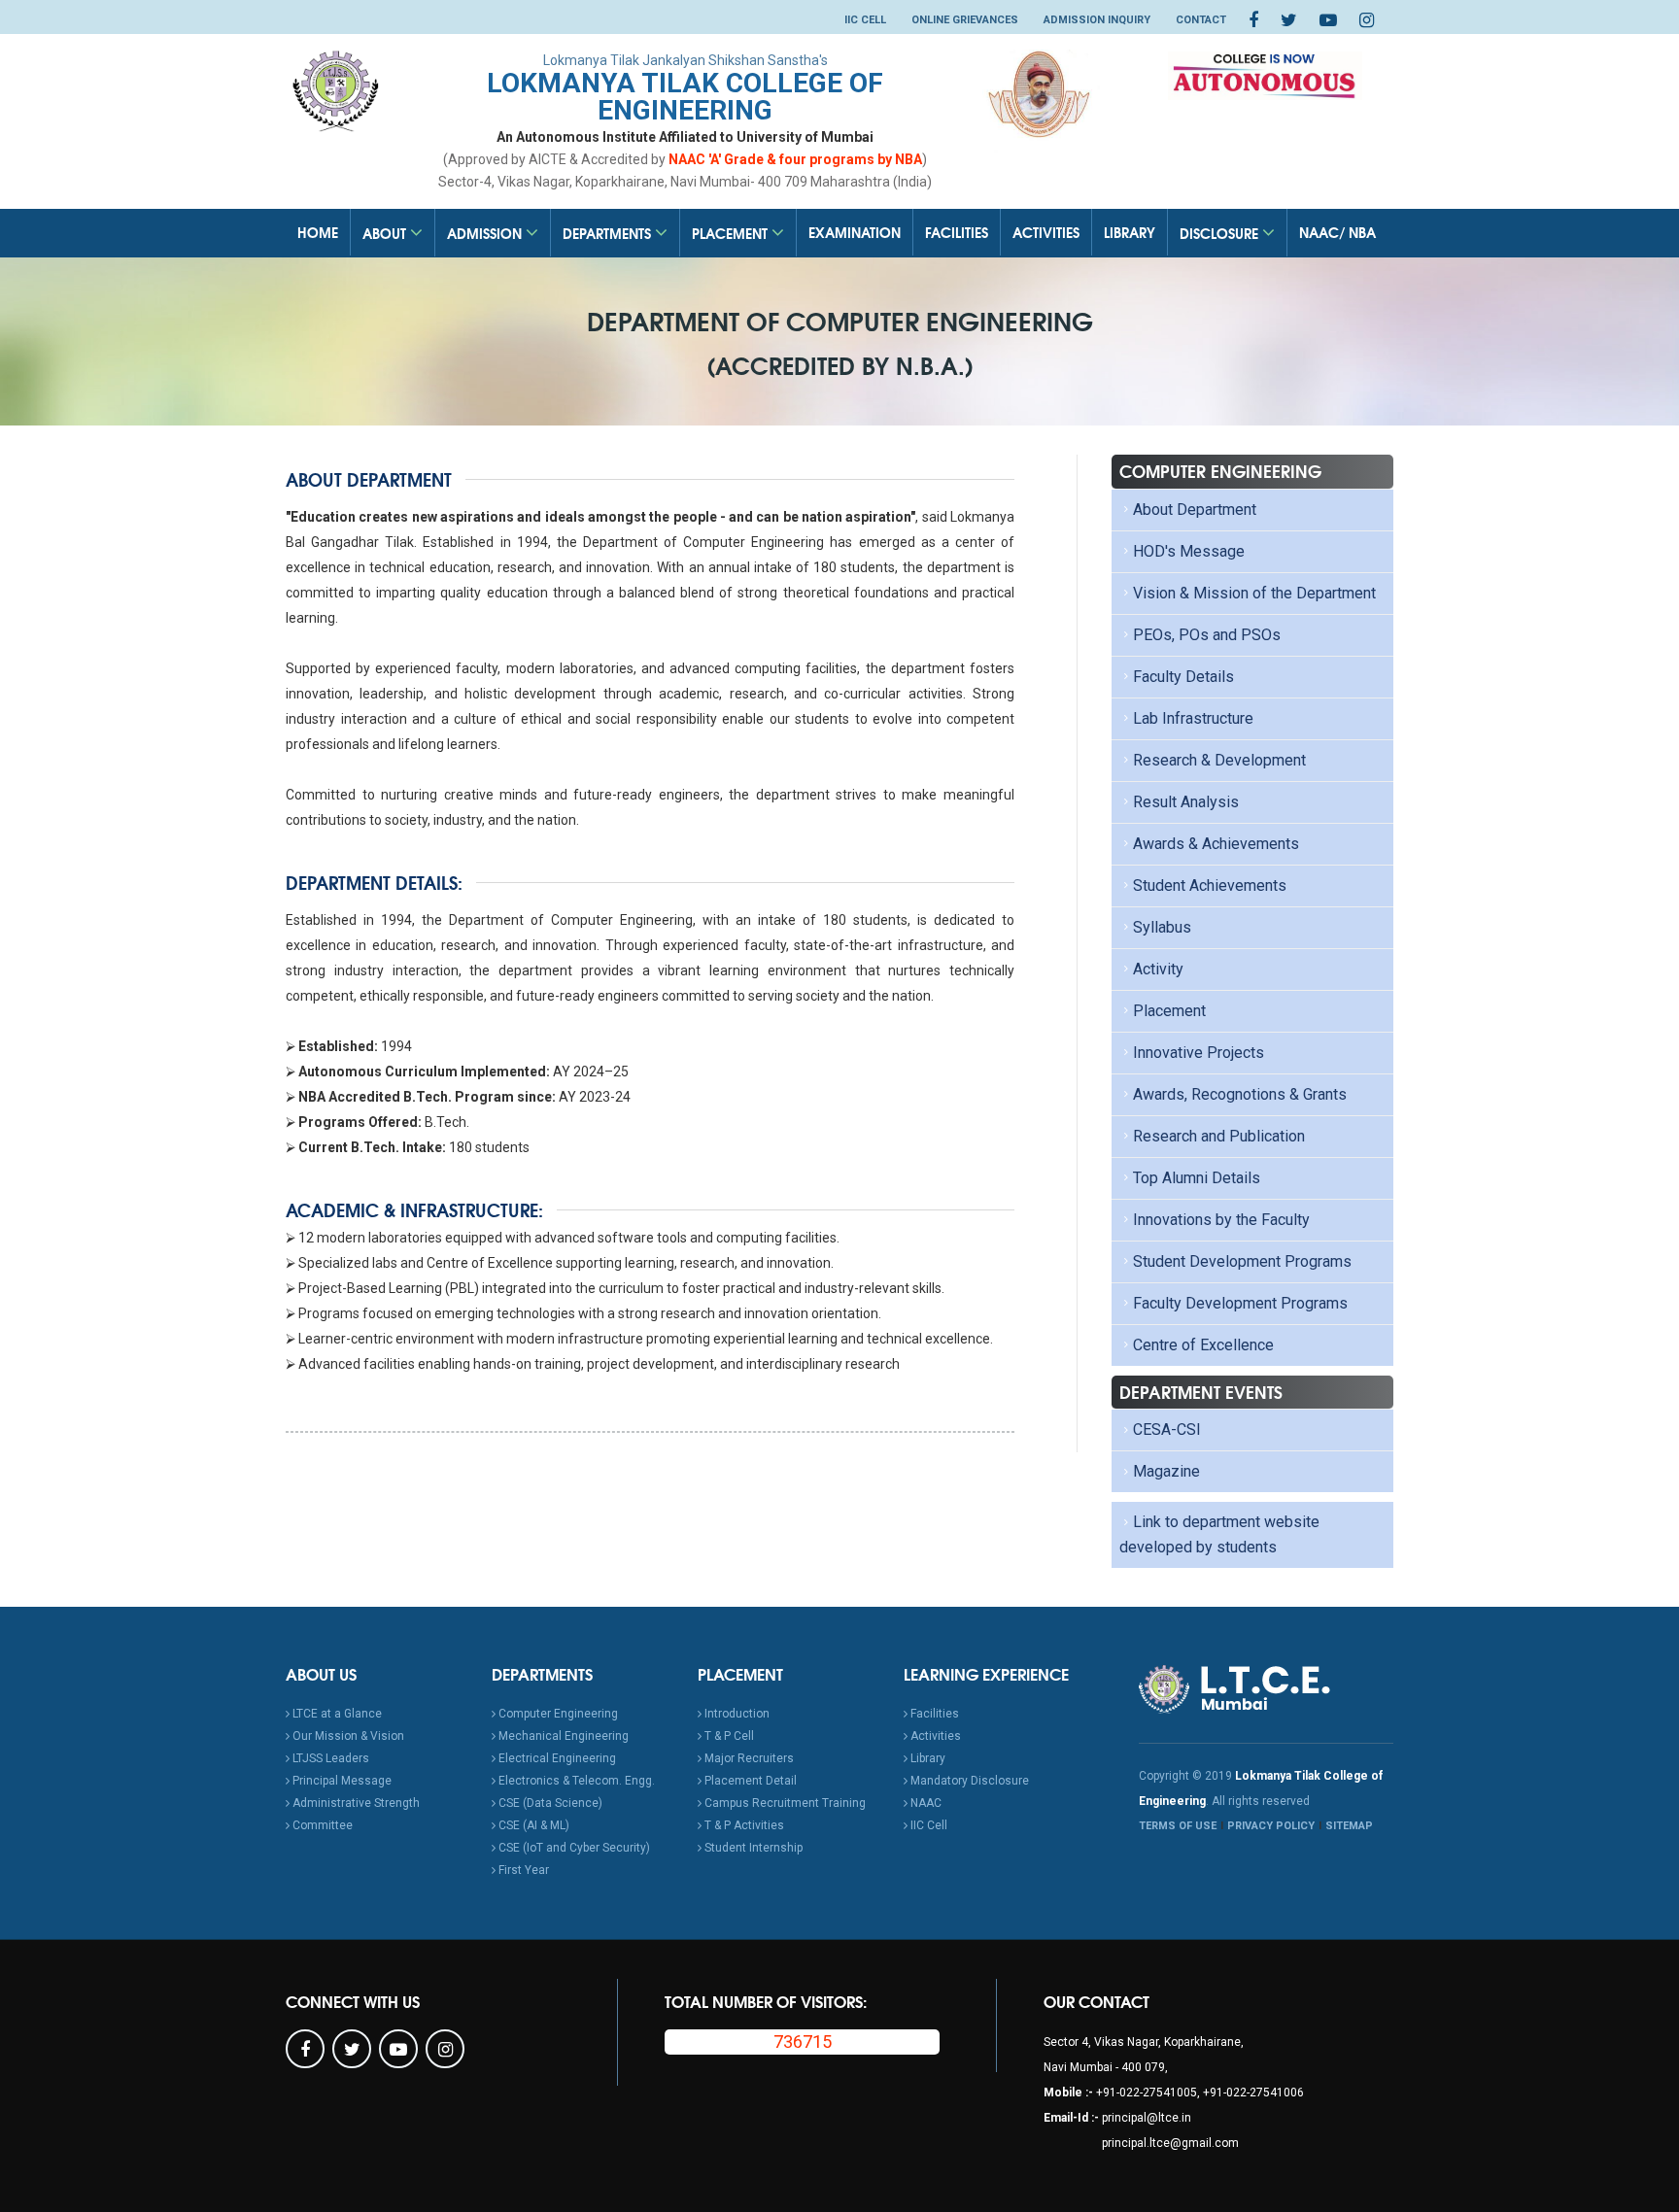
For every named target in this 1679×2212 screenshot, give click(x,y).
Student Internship (752, 1848)
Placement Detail (749, 1781)
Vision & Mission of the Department (1254, 593)
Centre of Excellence (1203, 1345)
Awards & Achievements (1216, 844)
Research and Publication (1219, 1136)
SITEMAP (1349, 1826)
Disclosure (1221, 233)
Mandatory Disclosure (968, 1781)
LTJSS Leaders (329, 1758)
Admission (486, 233)
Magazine (1166, 1471)
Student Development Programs (1242, 1261)
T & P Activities (743, 1825)
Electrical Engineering (556, 1758)
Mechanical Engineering (562, 1736)
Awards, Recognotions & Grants (1240, 1094)
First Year (522, 1870)
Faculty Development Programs (1240, 1303)
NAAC (925, 1803)
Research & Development (1219, 760)
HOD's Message (1189, 551)
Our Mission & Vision (347, 1736)
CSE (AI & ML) (532, 1825)
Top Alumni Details (1197, 1178)
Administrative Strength (355, 1803)
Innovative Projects (1199, 1053)
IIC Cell (865, 20)
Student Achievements (1210, 885)
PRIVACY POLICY (1271, 1826)
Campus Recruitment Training (784, 1803)
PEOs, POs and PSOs (1207, 635)
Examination (855, 232)
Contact (1201, 20)
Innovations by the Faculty (1221, 1220)
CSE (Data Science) (549, 1803)
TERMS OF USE (1178, 1826)
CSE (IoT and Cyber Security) (573, 1848)
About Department (1195, 510)
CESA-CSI (1167, 1429)
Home (318, 232)
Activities (1046, 232)
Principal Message (341, 1781)
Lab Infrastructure (1193, 718)
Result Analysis (1186, 802)
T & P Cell (728, 1736)
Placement (732, 233)
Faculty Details (1183, 677)
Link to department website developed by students (1219, 1534)
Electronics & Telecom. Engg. (575, 1781)
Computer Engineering (557, 1714)
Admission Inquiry (1097, 20)
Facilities (957, 232)
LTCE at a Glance (336, 1714)
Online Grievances (965, 20)
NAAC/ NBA (1337, 232)
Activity (1158, 969)
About (386, 233)
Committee (321, 1825)
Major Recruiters (748, 1758)
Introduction (736, 1714)
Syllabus (1162, 927)
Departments (609, 233)
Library (1130, 232)
